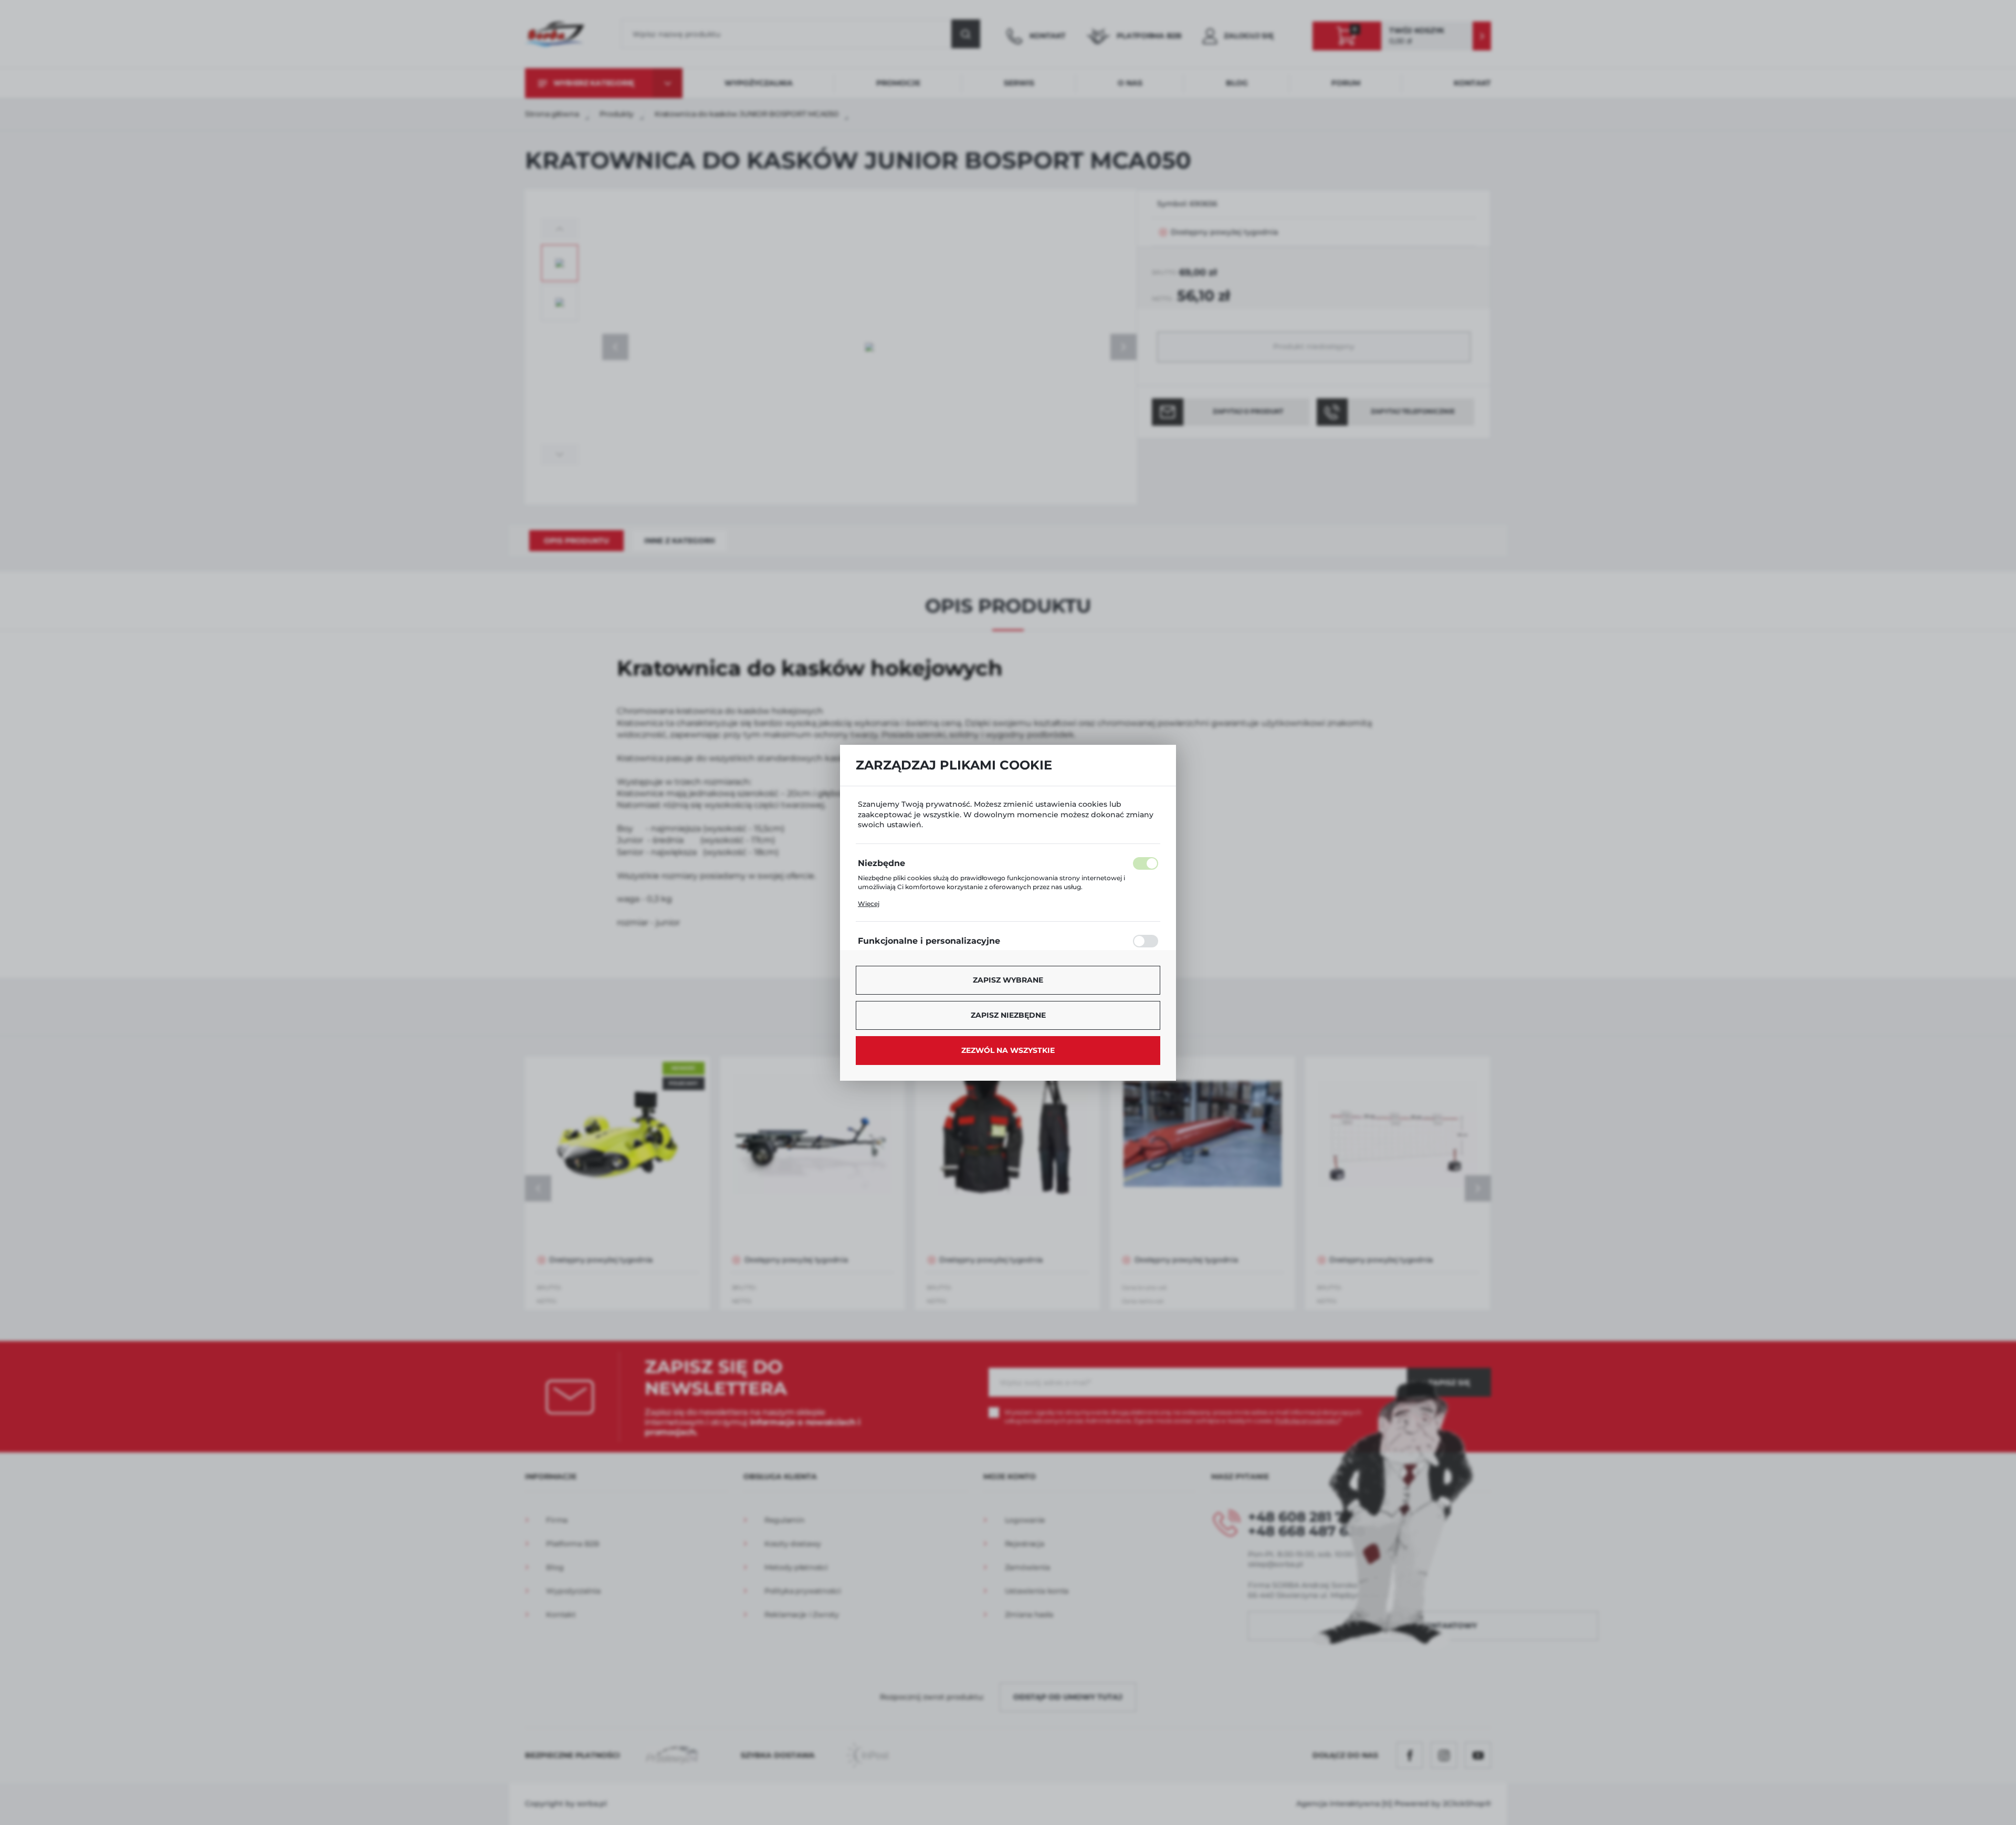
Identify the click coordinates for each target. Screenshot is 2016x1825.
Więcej (869, 904)
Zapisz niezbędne (1008, 1015)
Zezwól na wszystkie (1008, 1050)
